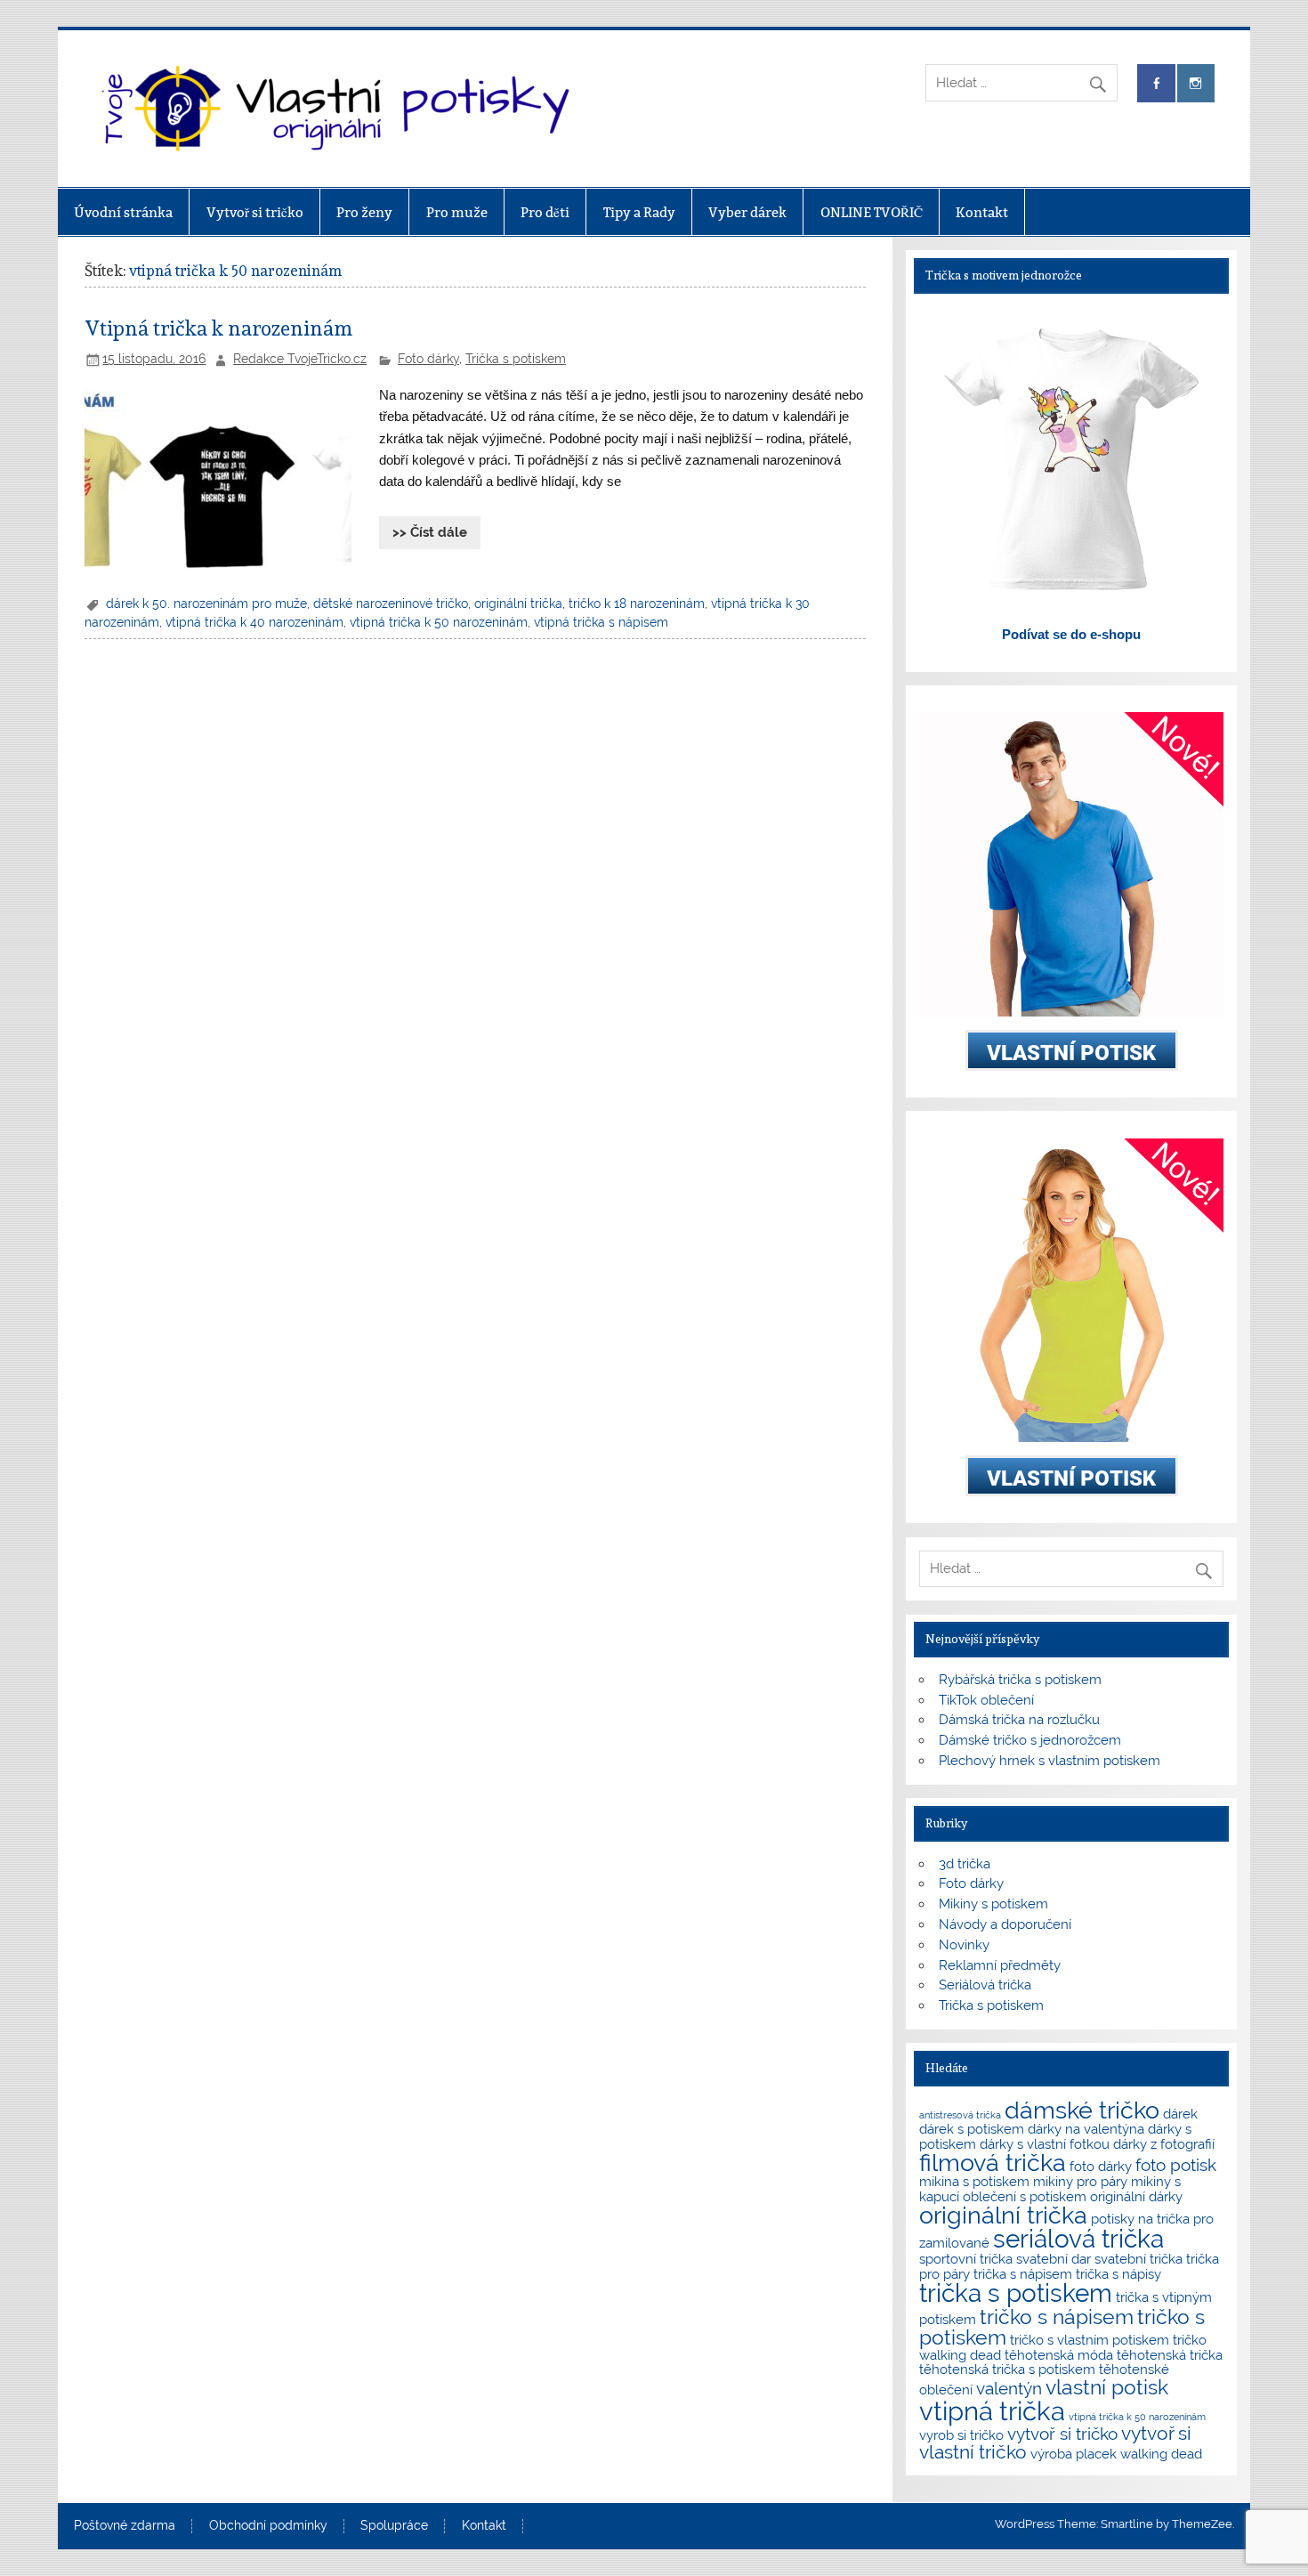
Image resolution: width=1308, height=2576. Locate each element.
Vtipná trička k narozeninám (218, 328)
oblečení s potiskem (1025, 2196)
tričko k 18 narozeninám (637, 603)
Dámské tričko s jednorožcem (1030, 1740)
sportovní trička (966, 2259)
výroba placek (1074, 2454)
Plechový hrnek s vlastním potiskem (1050, 1761)
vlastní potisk (1107, 2387)
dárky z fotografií (1164, 2144)
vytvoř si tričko (1062, 2434)
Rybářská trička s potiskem (1020, 1680)
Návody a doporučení (1005, 1924)
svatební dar (1054, 2259)
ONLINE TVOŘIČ (872, 212)
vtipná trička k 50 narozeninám (439, 622)
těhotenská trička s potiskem (1007, 2369)
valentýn (1009, 2388)
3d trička (965, 1864)
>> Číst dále (430, 532)
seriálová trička (1078, 2239)
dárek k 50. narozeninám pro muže (206, 603)
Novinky (964, 1945)
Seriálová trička (985, 1985)
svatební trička (1138, 2259)
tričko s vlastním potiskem (1090, 2340)
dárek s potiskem (972, 2129)
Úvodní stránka (123, 212)
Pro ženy (364, 212)
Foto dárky (428, 359)
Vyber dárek (747, 212)
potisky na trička (1140, 2219)
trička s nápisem (1023, 2274)
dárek (1180, 2114)
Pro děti (545, 212)
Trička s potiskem (516, 359)
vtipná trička (992, 2411)
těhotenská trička (1170, 2355)
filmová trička (993, 2163)
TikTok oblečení (986, 1700)
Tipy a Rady (639, 212)
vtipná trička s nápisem (601, 622)
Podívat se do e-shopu (1071, 634)
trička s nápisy (1118, 2274)
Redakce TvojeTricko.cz (300, 359)
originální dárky (1136, 2196)
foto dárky (1101, 2166)
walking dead (1161, 2454)
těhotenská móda (1059, 2355)
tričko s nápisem (1057, 2317)
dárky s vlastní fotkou (1045, 2144)
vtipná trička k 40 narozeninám (254, 622)
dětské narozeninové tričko (391, 603)
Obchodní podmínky (268, 2526)
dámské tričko (1082, 2110)
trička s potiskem (1016, 2293)
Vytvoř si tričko (255, 212)
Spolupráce (394, 2526)
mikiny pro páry (1080, 2181)
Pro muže (457, 212)
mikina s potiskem (974, 2181)
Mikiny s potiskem (993, 1904)
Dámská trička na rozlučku (1019, 1720)
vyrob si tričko (961, 2435)
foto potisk (1176, 2165)
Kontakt (982, 212)
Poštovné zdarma (125, 2526)
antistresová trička (960, 2115)
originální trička (518, 603)
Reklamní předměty (1000, 1965)
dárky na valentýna (1086, 2129)
